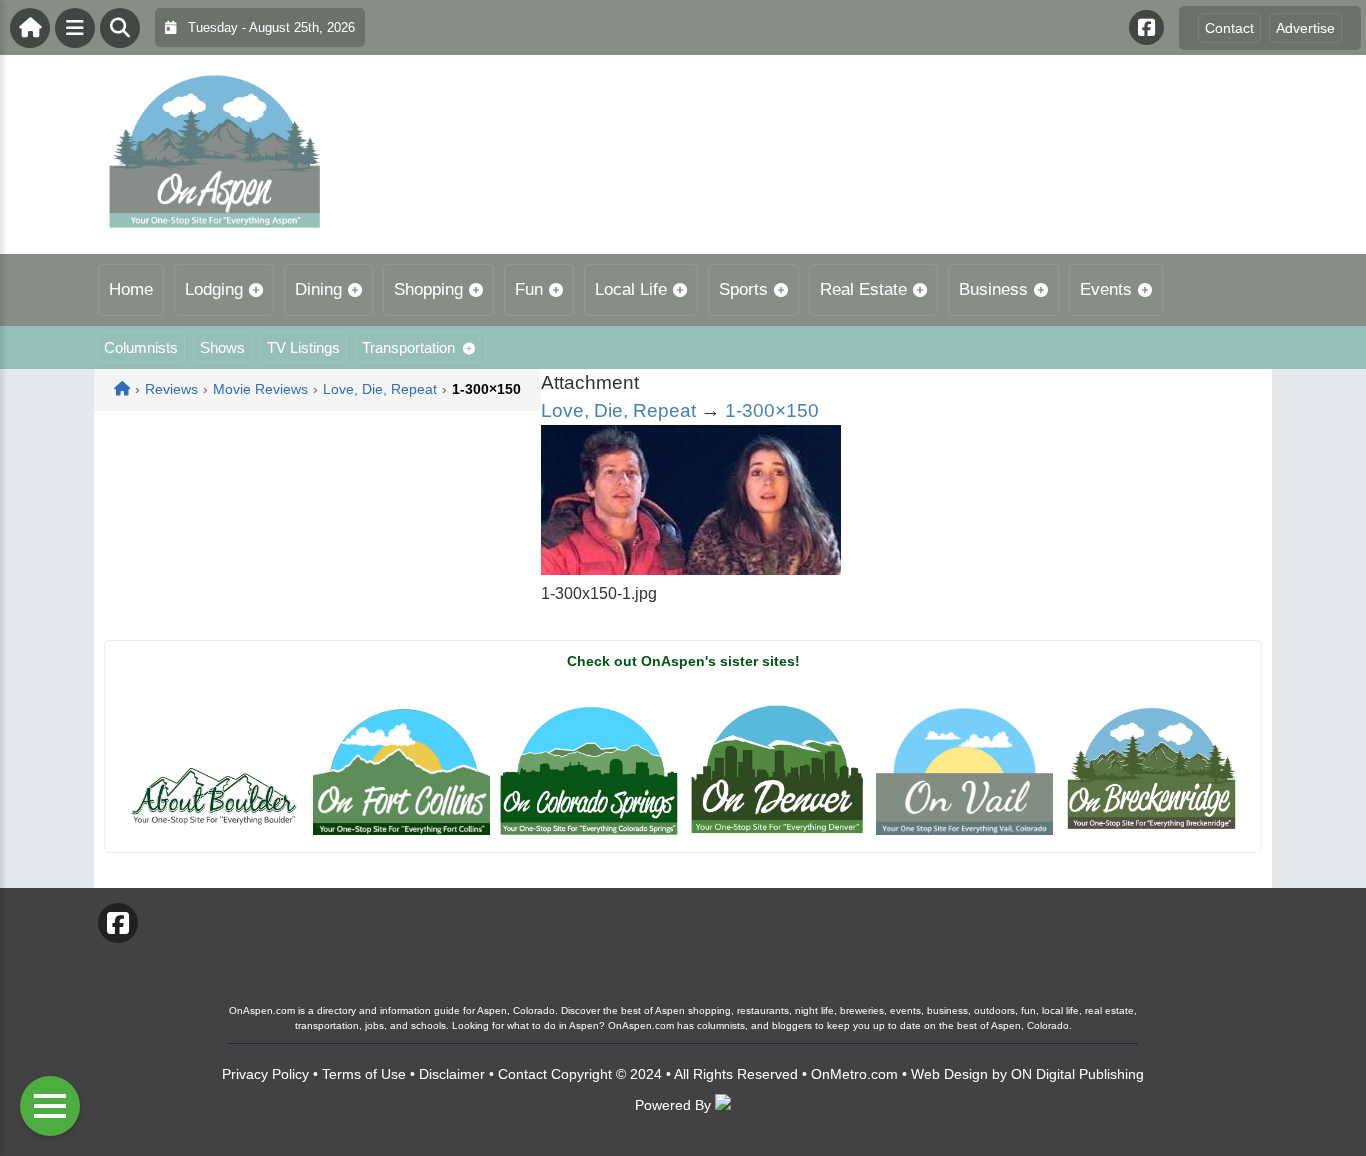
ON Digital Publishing (1077, 1074)
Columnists (141, 347)
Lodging (214, 289)
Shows (222, 347)
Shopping (428, 289)
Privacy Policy (265, 1074)
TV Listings (303, 347)
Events (1106, 289)
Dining (318, 289)
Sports (743, 289)
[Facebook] (1146, 27)
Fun (529, 289)
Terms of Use (364, 1074)
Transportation (408, 347)
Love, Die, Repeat (618, 410)
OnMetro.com (854, 1074)
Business (993, 289)
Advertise (1305, 28)
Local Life (631, 289)
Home (131, 289)
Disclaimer (452, 1074)
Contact (1229, 28)
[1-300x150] (691, 569)
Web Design (949, 1074)
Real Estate (863, 289)
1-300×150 (772, 410)
